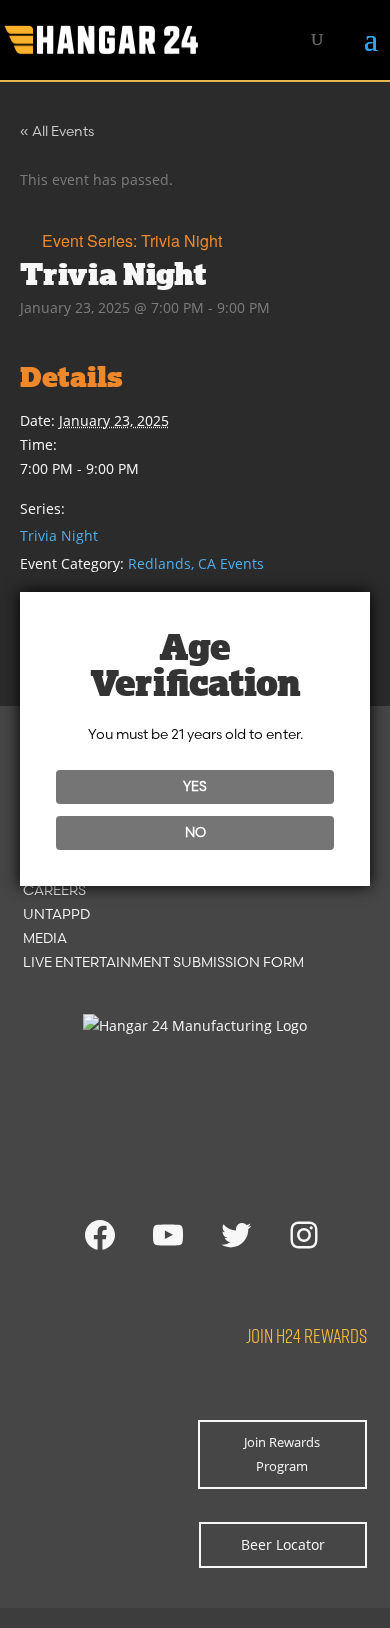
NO (195, 832)
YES (195, 786)
